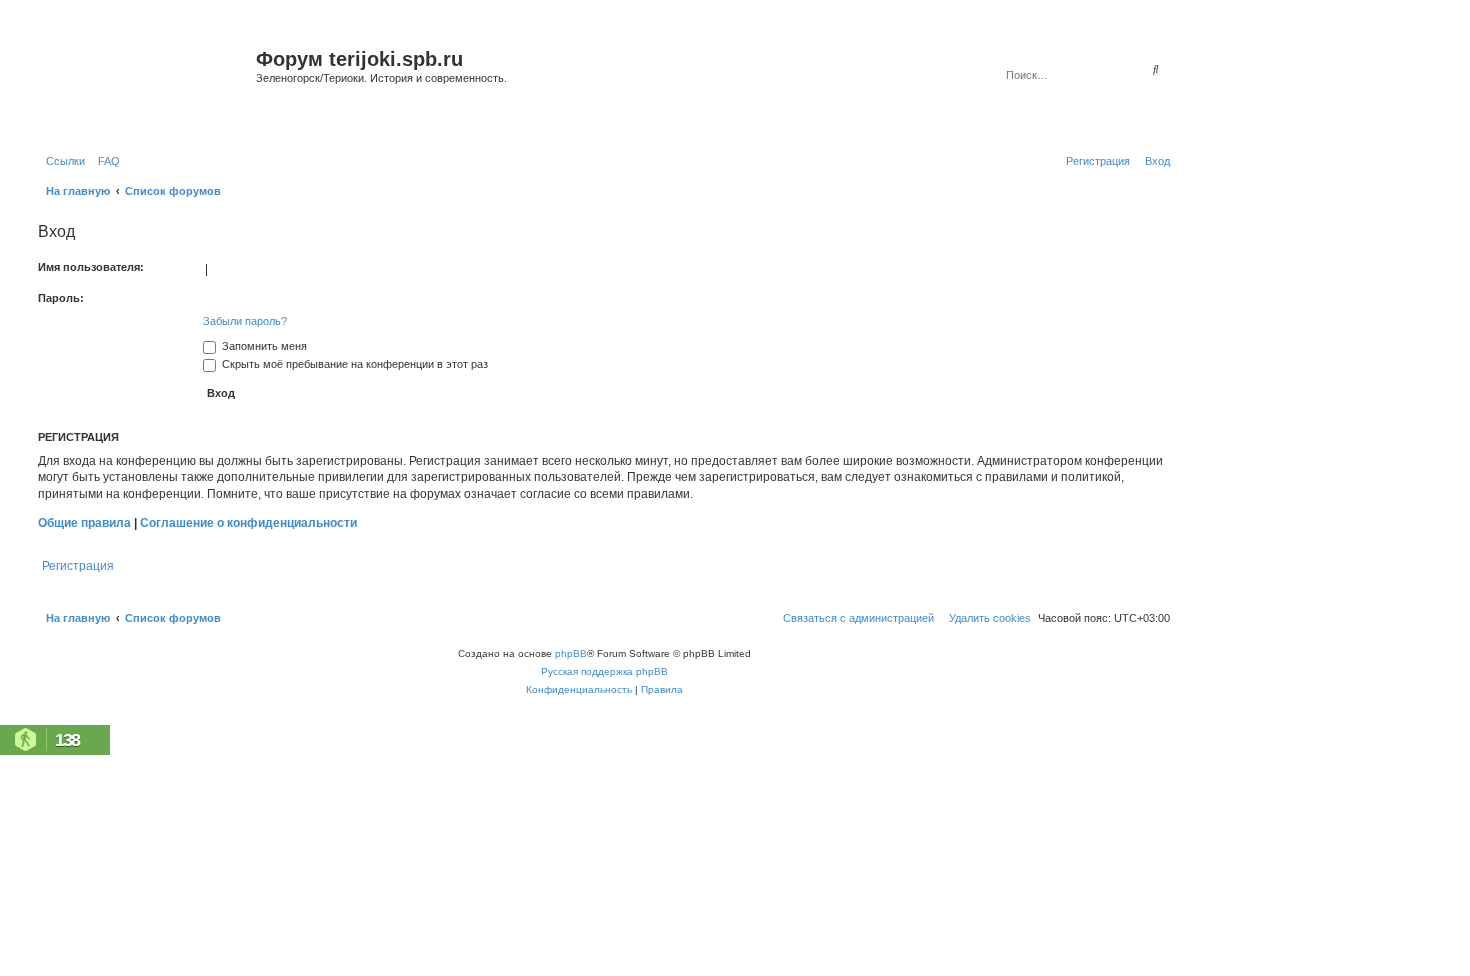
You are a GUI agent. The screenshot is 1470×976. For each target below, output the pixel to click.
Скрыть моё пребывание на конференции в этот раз (353, 364)
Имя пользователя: (91, 267)
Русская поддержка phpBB (604, 671)
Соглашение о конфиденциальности (248, 523)
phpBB (571, 653)
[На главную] (144, 83)
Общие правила (84, 523)
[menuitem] (105, 161)
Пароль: (61, 298)
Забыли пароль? (245, 321)
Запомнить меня (263, 346)
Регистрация (78, 566)
